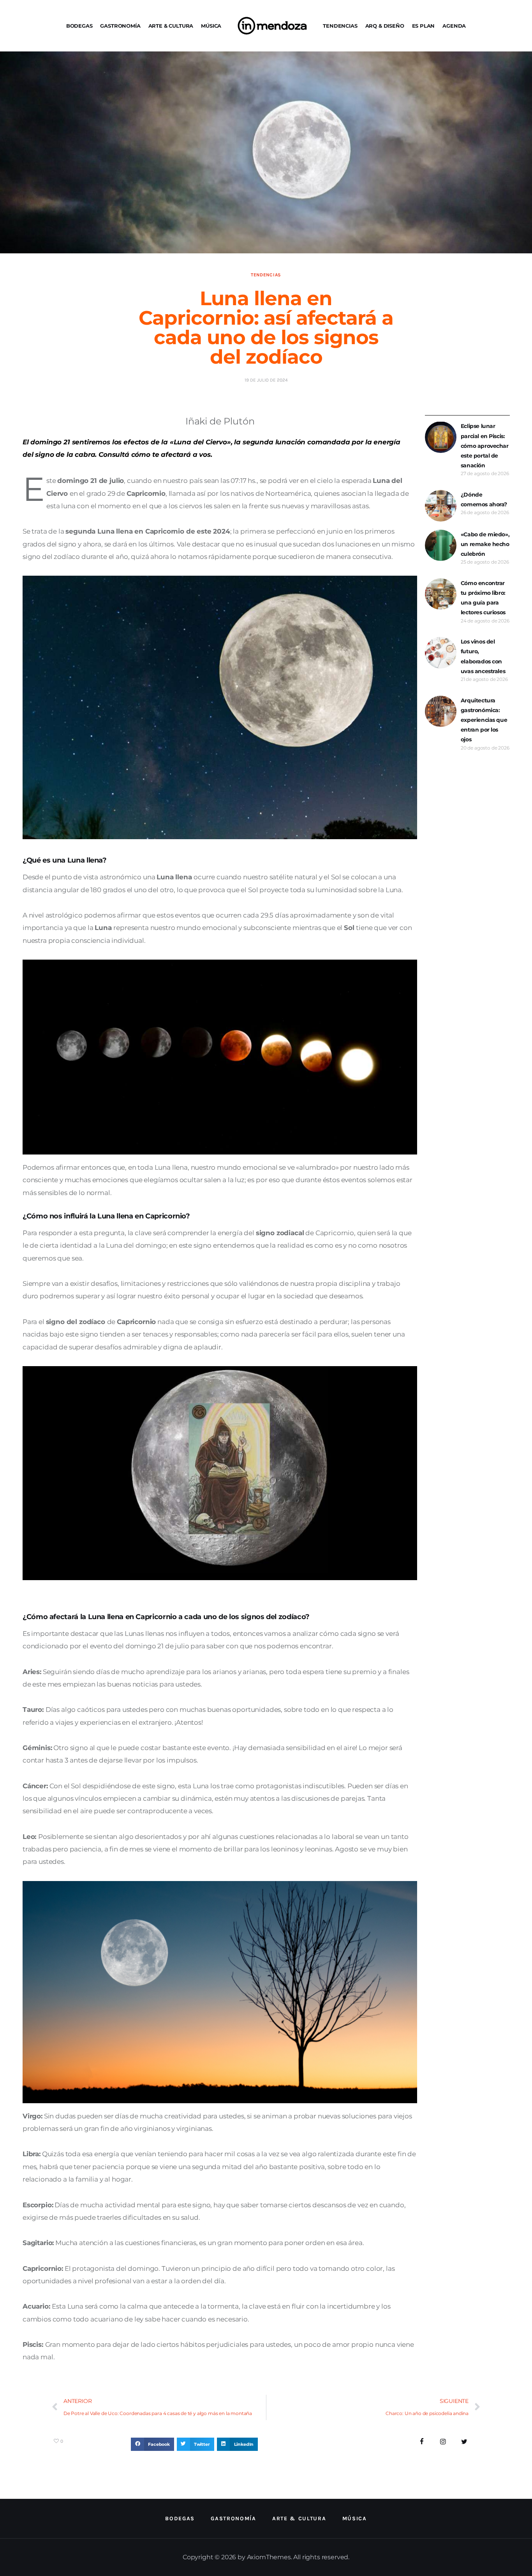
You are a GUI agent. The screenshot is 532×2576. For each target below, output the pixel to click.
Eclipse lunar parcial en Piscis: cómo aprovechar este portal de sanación (485, 446)
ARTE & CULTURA (171, 26)
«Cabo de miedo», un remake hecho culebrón (485, 544)
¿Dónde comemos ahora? (484, 499)
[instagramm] (443, 2442)
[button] (152, 2444)
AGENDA (454, 26)
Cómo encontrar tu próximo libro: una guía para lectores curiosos (483, 598)
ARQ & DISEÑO (385, 26)
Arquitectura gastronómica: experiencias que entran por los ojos (484, 720)
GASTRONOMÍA (120, 26)
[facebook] (422, 2442)
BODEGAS (79, 26)
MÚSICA (211, 26)
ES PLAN (424, 26)
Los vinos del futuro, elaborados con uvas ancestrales (483, 656)
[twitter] (464, 2442)
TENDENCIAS (340, 26)
